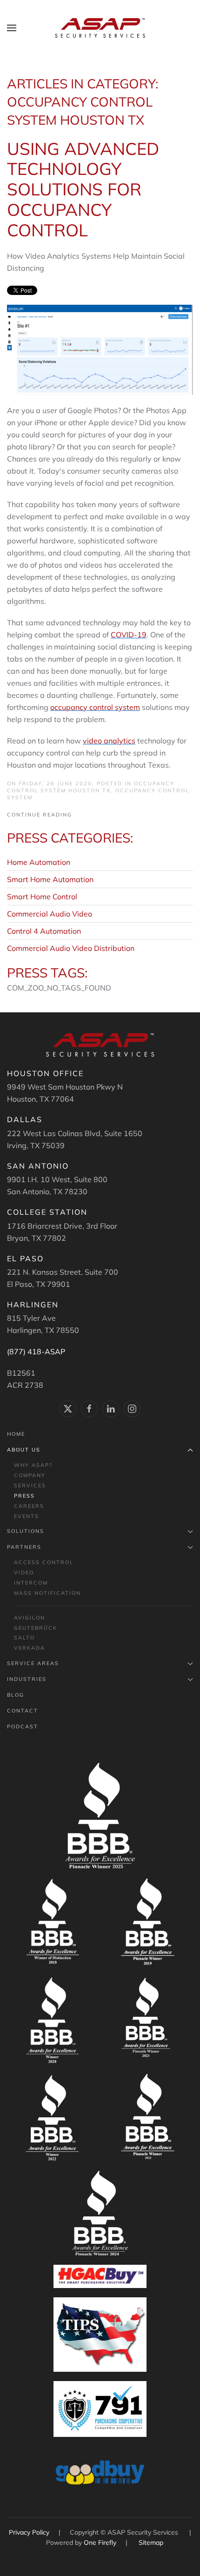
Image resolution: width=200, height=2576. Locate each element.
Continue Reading (40, 815)
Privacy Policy (30, 2532)
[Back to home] (100, 28)
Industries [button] (27, 1679)
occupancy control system (95, 707)
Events (27, 1516)
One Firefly (100, 2543)
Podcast (23, 1726)
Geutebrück (36, 1628)
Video (24, 1572)
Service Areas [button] (33, 1663)
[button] (12, 28)
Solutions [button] (26, 1531)
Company (30, 1475)
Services (30, 1485)
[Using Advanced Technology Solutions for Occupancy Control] (100, 349)
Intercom (31, 1583)
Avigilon (30, 1618)
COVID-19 (129, 635)
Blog (16, 1695)
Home (16, 1434)
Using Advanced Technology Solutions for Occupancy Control (83, 189)
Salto (24, 1638)
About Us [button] (24, 1450)
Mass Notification (47, 1593)
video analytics (109, 741)
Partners (24, 1547)
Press (24, 1496)
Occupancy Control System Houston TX (91, 787)
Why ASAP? (33, 1465)
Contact (23, 1711)
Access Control (44, 1562)
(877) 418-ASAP (36, 1352)
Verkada (30, 1648)
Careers (29, 1506)
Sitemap (151, 2543)
